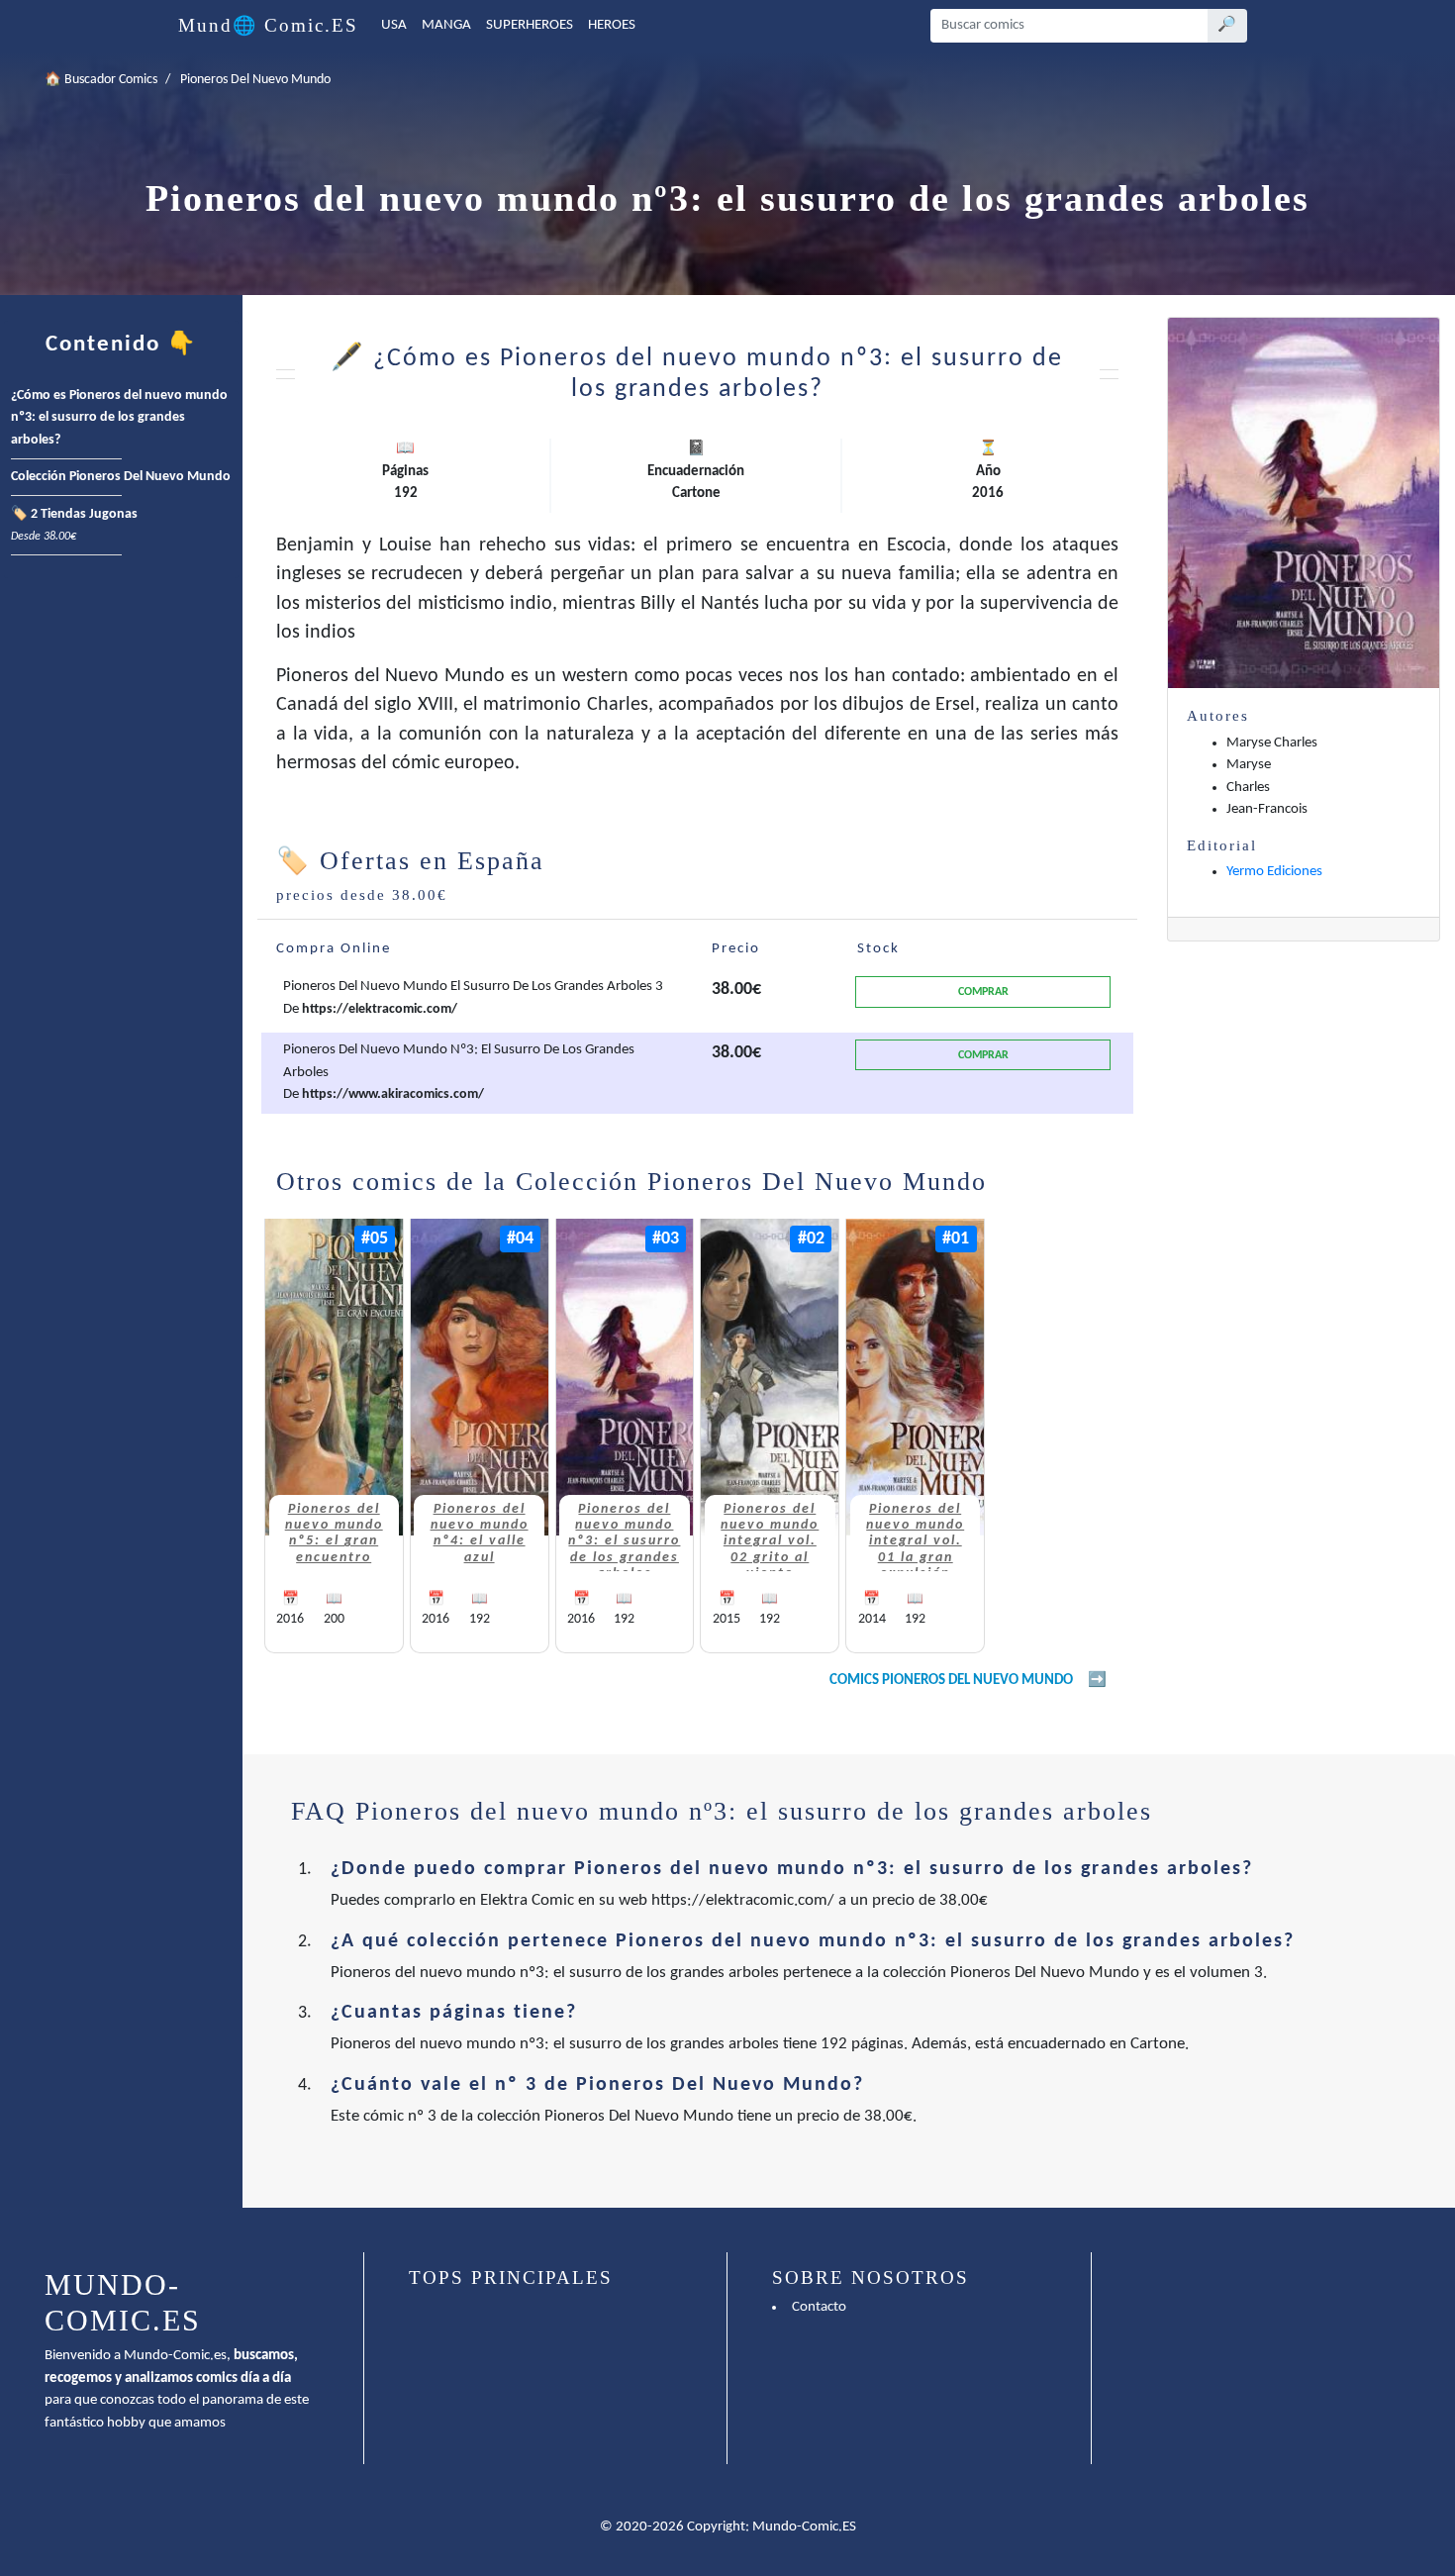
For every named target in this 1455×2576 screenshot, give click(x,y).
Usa (394, 25)
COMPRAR (983, 992)
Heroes (612, 25)
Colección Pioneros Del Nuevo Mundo (121, 477)
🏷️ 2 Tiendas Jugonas (74, 526)
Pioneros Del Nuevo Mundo (255, 80)
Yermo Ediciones (1274, 872)
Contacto (819, 2307)
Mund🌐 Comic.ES (268, 25)
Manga (446, 25)
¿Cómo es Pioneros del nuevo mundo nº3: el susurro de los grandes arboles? (119, 418)
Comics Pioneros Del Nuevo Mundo (951, 1681)
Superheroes (530, 25)
